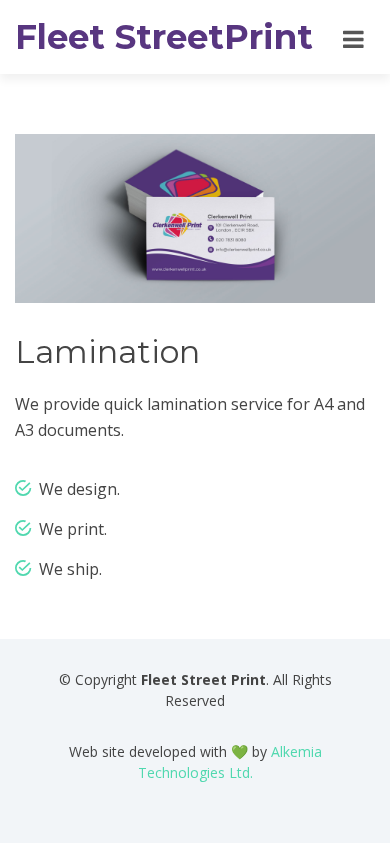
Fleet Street (164, 37)
